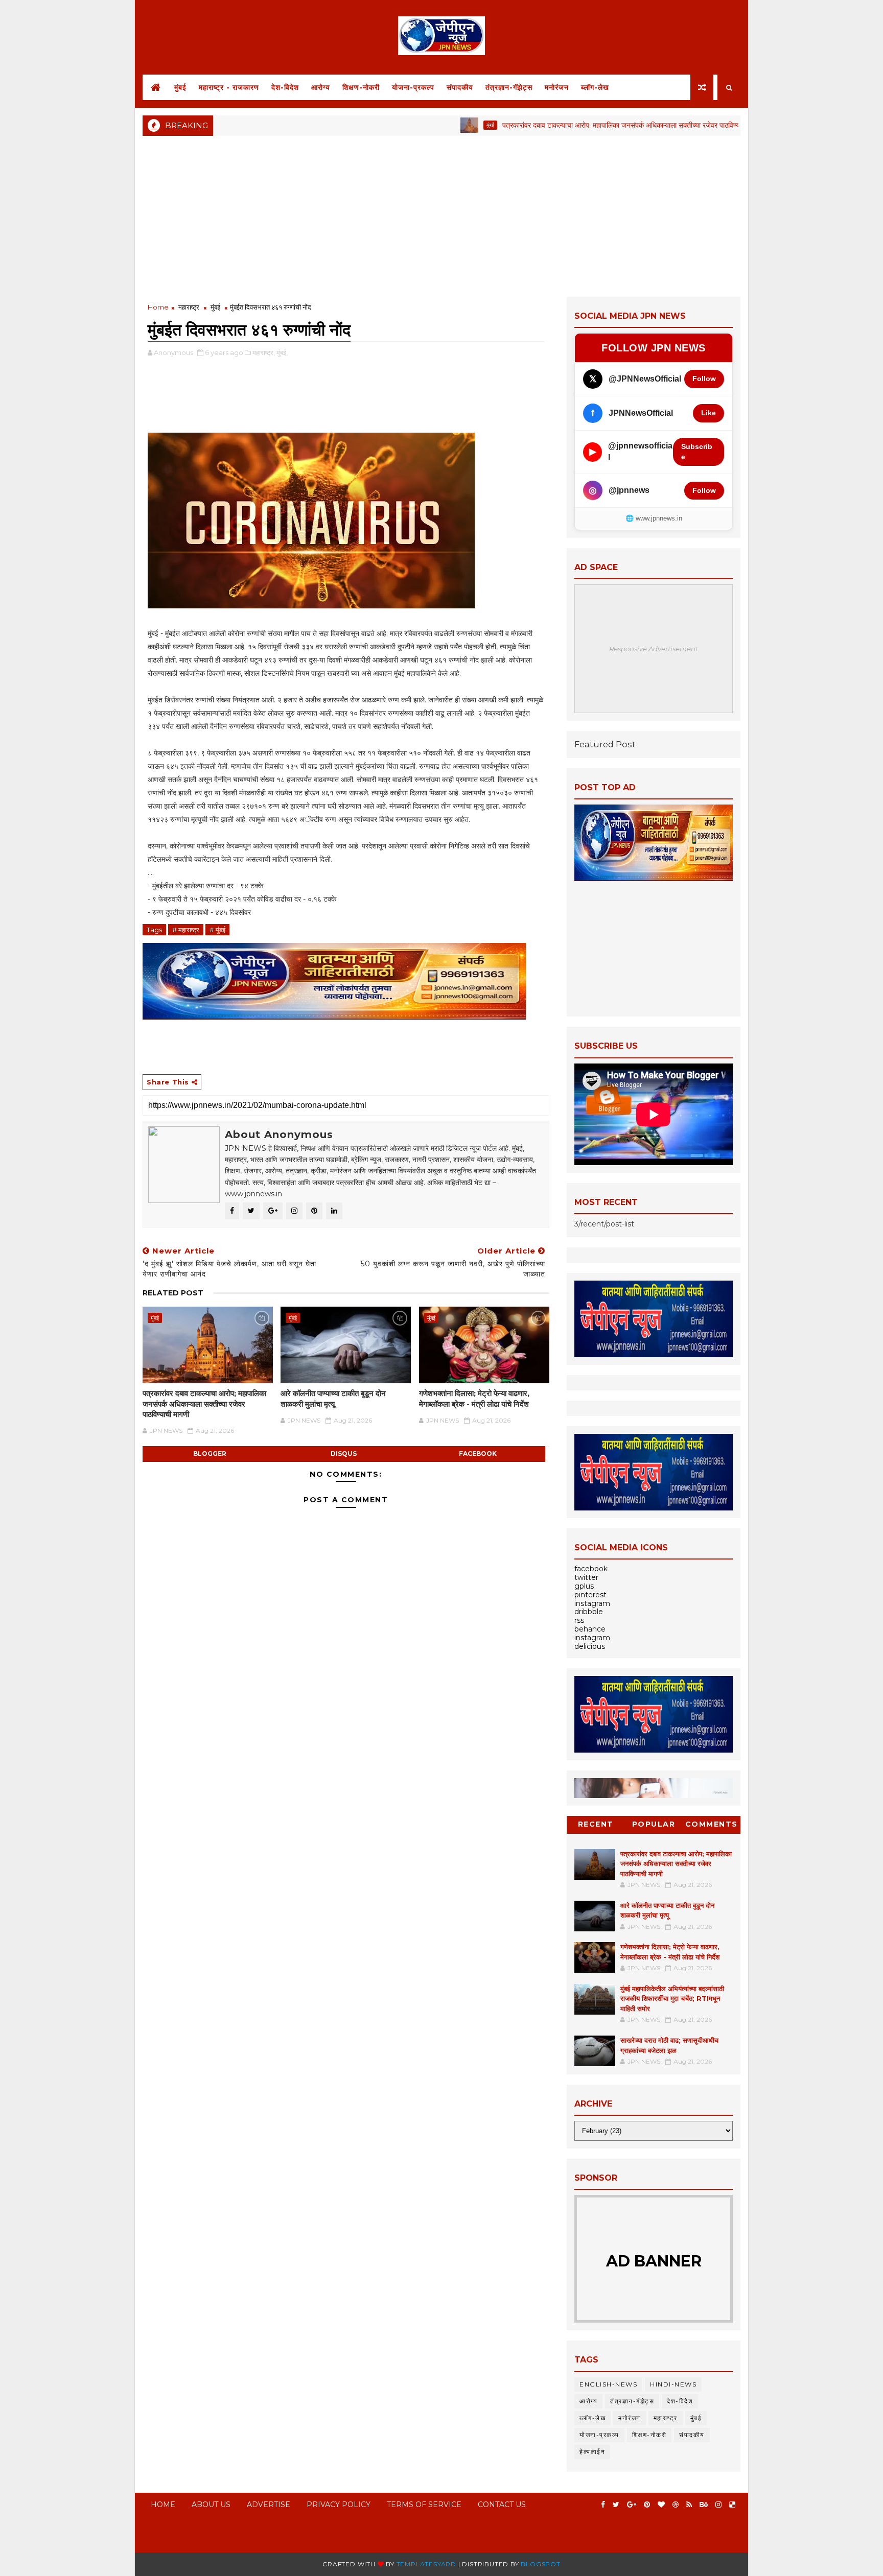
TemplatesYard (426, 2564)
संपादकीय (460, 87)
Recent (596, 1824)
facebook (478, 1454)
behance (590, 1629)
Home (158, 307)
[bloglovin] (661, 2505)
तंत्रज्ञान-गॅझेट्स (509, 87)
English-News (608, 2384)
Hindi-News (673, 2384)
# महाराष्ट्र (186, 930)
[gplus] (632, 2505)
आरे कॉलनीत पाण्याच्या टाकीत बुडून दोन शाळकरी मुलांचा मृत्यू (333, 1398)
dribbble (589, 1612)
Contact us (502, 2504)
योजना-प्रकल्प (413, 87)
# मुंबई (217, 930)
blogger (210, 1454)
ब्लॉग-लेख (595, 87)
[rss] (689, 2505)
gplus (584, 1586)
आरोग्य (321, 87)
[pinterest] (647, 2505)
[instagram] (718, 2505)
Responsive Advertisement (654, 649)
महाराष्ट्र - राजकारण (229, 87)
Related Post (173, 1293)
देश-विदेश (285, 87)
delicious (590, 1646)
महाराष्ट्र (189, 307)
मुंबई (180, 87)
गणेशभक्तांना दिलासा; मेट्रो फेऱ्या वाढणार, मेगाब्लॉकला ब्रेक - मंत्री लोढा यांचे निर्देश (474, 1398)
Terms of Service (424, 2504)
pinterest (590, 1595)
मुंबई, (282, 352)
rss (579, 1620)
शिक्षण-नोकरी (361, 87)
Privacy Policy (339, 2504)
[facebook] (603, 2505)
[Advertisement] (441, 215)
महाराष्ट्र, (264, 352)
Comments (712, 1824)
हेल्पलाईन (592, 2452)
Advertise (269, 2504)
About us (211, 2504)
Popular (654, 1824)
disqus (344, 1454)
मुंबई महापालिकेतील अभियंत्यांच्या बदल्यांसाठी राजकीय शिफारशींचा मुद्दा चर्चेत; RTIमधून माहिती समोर (672, 1999)
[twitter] (616, 2505)
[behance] (704, 2505)
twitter (586, 1577)
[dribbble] (676, 2505)
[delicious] (732, 2505)
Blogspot (540, 2564)
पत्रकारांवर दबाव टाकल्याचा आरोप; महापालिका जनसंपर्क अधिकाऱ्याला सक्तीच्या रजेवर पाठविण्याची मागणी (571, 125)
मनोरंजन (557, 87)
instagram (592, 1603)
